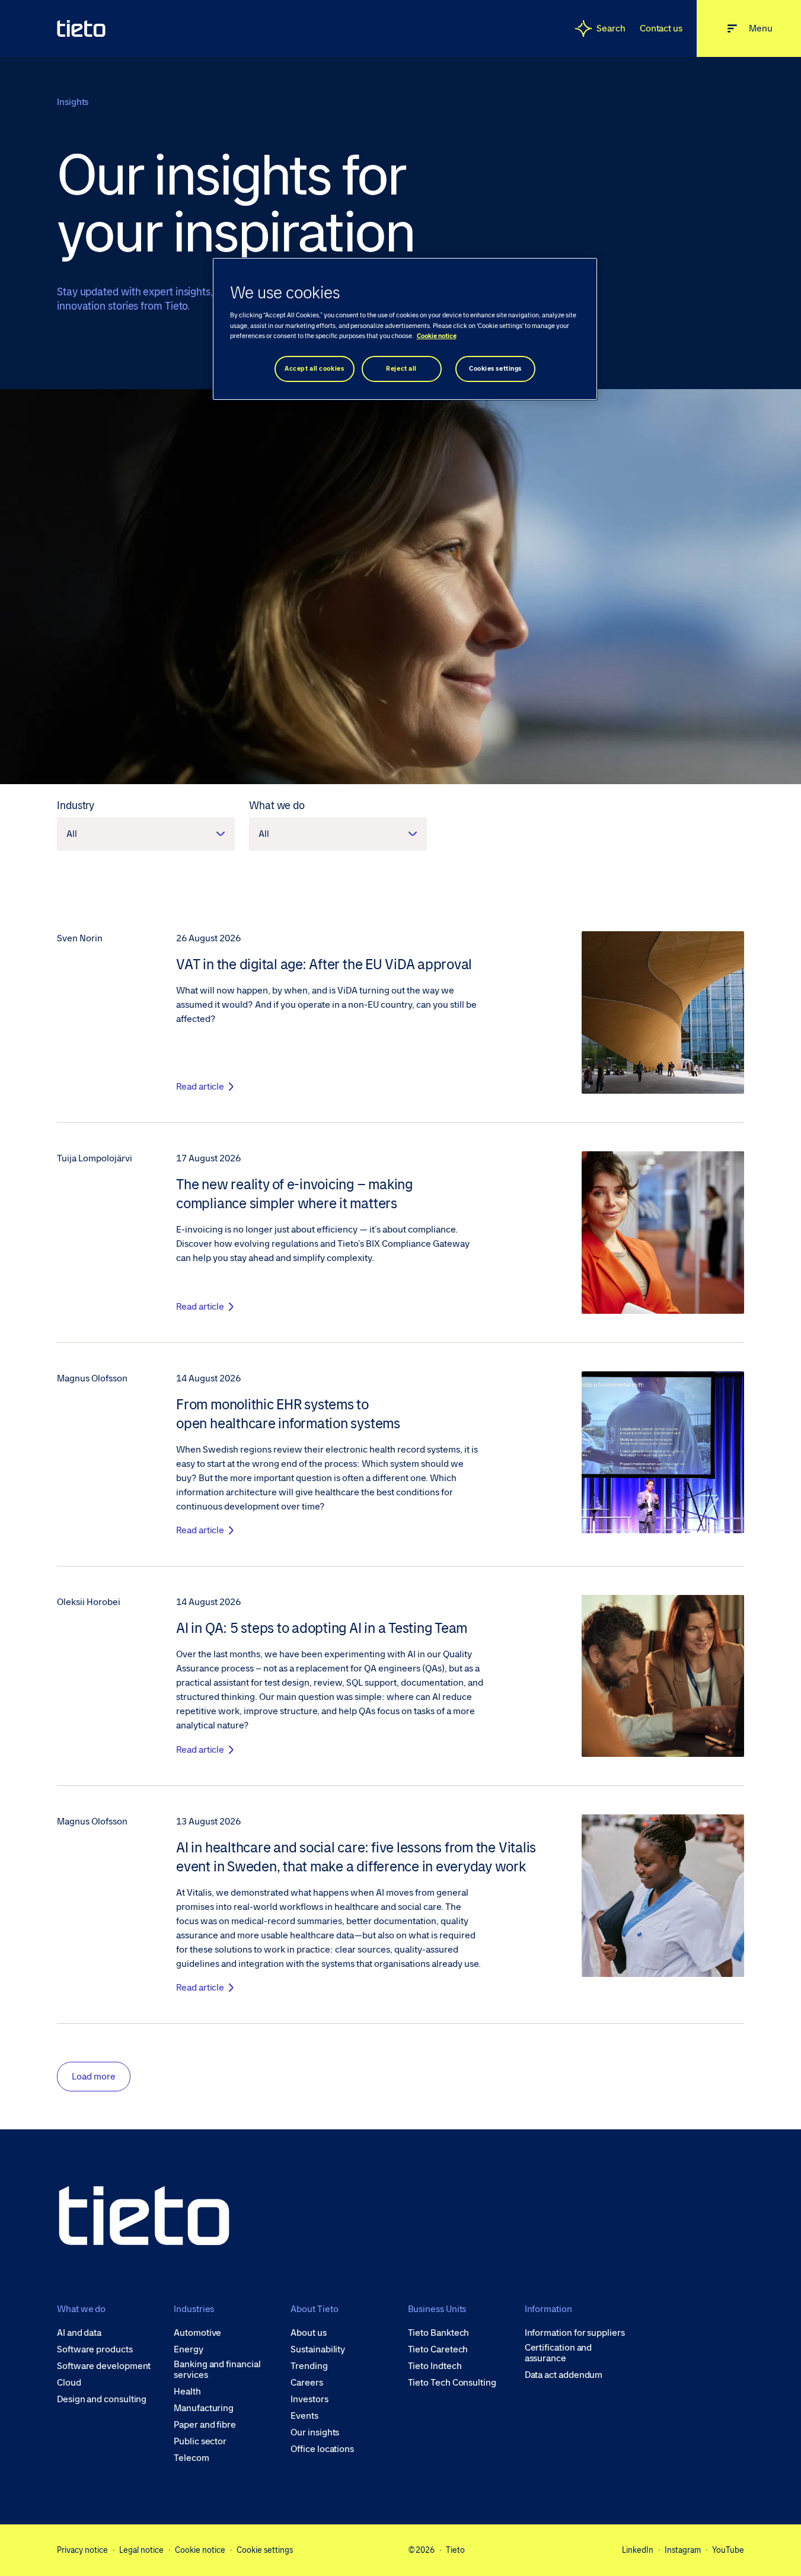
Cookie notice (200, 2550)
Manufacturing (204, 2408)
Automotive (197, 2333)
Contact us (661, 28)
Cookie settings (265, 2550)
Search (611, 28)
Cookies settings (495, 369)
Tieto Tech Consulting (452, 2383)
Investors (309, 2399)
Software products (95, 2349)
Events (304, 2416)
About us (308, 2333)
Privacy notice (82, 2550)
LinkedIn (638, 2550)
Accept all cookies (314, 369)
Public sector (200, 2441)
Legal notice (141, 2550)
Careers (307, 2383)
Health (187, 2392)
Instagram (683, 2550)
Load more (94, 2076)
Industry (76, 805)
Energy (189, 2349)
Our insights (315, 2432)
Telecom (191, 2458)
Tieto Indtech (435, 2366)
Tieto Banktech (439, 2333)
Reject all (401, 369)
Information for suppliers (575, 2333)
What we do (277, 805)
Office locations (322, 2449)
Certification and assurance (559, 2353)
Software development (104, 2366)
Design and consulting (102, 2399)
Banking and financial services (217, 2370)
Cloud (69, 2383)
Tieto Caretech (438, 2349)
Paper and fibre (205, 2425)
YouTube (728, 2550)
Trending (309, 2366)
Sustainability (318, 2349)
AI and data (79, 2333)
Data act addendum (564, 2375)
